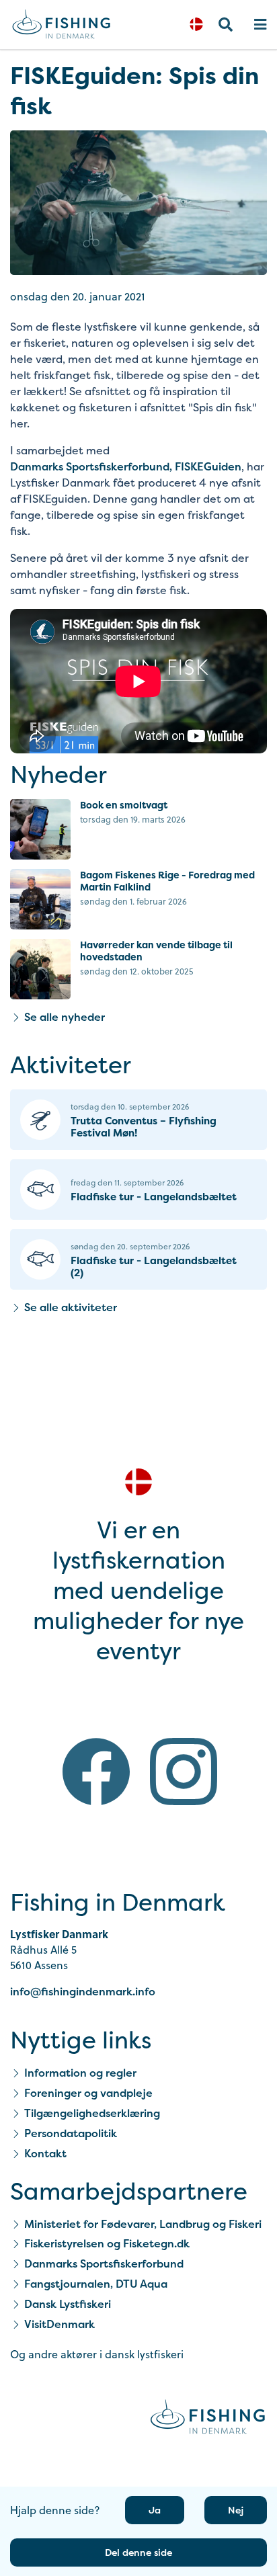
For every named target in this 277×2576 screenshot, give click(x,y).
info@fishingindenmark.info (83, 1991)
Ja (155, 2510)
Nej (236, 2510)
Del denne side (138, 2552)
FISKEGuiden (208, 466)
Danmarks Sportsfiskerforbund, (91, 466)
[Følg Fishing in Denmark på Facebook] (96, 1774)
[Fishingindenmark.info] (208, 2419)
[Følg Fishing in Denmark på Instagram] (184, 1774)
